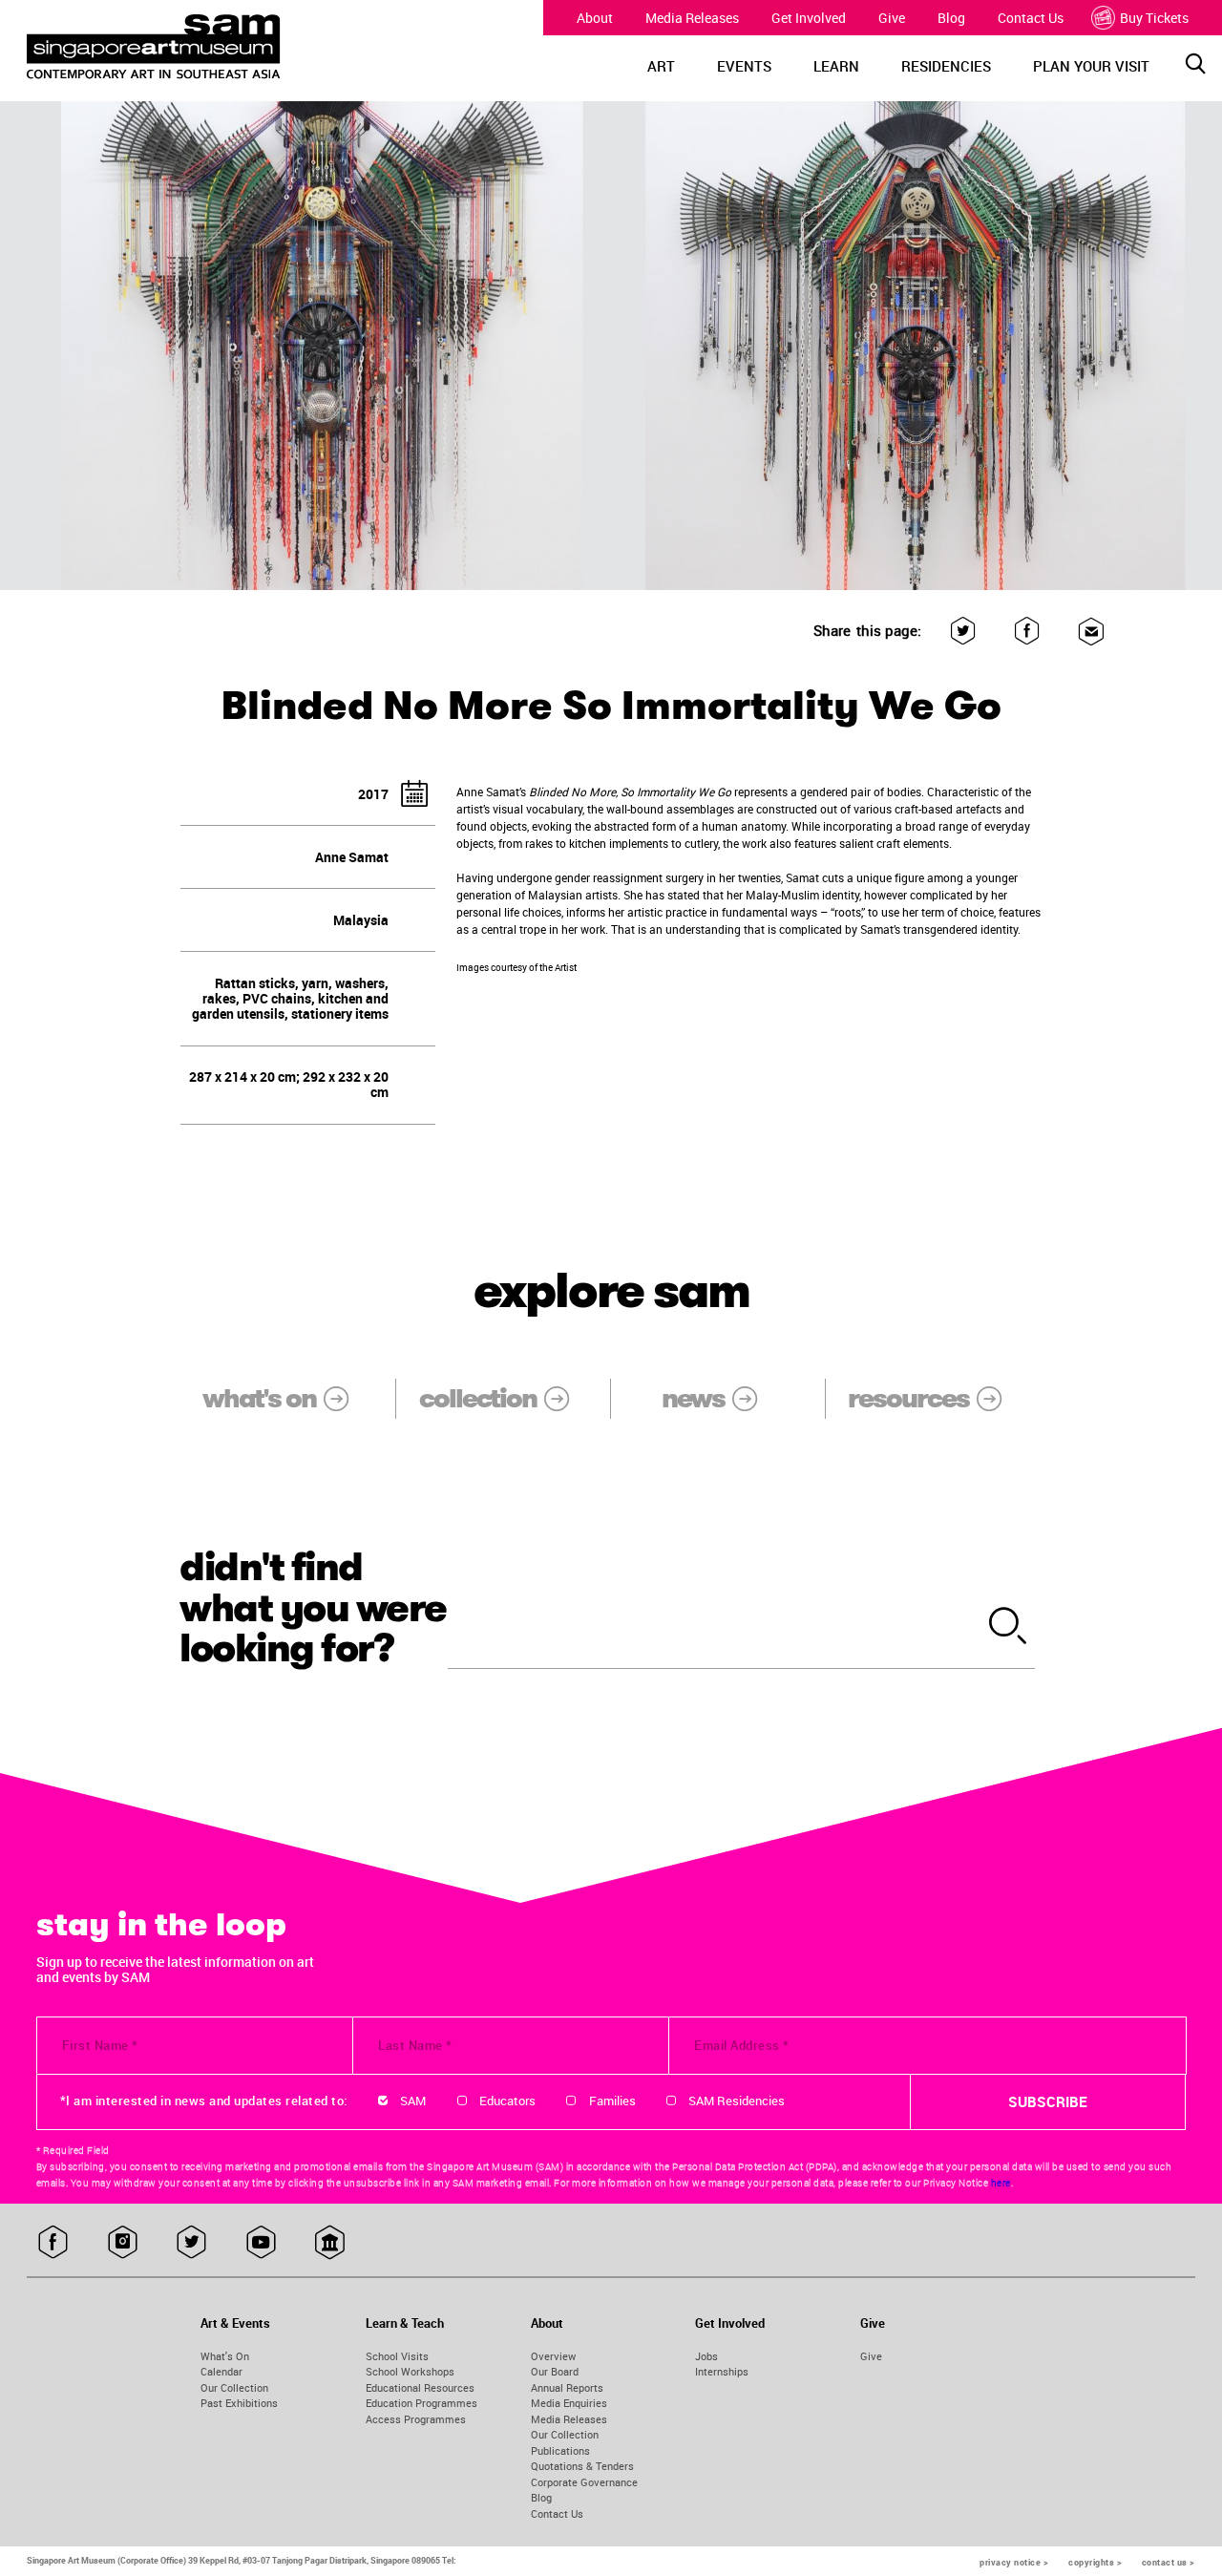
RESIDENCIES (946, 66)
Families (612, 2101)
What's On (225, 2356)
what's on (259, 1398)
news (693, 1398)
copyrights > (1095, 2562)
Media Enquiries (569, 2403)
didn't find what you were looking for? (313, 1608)
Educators (507, 2101)
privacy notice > (1014, 2562)
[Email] (1091, 632)
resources (908, 1398)
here (1001, 2183)
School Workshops (410, 2371)
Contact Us (1031, 18)
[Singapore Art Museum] (176, 47)
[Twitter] (963, 632)
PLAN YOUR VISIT (1091, 66)
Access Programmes (416, 2419)
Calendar (221, 2371)
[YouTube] (261, 2243)
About (595, 18)
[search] (1008, 1627)
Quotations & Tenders (582, 2466)
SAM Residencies (737, 2101)
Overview (553, 2356)
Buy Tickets (1154, 18)
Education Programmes (421, 2403)
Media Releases (692, 18)
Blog (951, 18)
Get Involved (809, 18)
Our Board (555, 2371)
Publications (560, 2450)
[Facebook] (1027, 632)
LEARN (836, 66)
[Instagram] (123, 2243)
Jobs (706, 2356)
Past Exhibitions (239, 2403)
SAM (413, 2101)
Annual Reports (567, 2387)
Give (892, 18)
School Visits (397, 2356)
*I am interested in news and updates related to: (204, 2101)
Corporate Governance (584, 2482)
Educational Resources (420, 2387)
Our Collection (234, 2387)
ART (661, 66)
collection (478, 1398)
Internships (722, 2371)
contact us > (1169, 2562)
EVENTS (744, 66)
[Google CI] (330, 2243)
